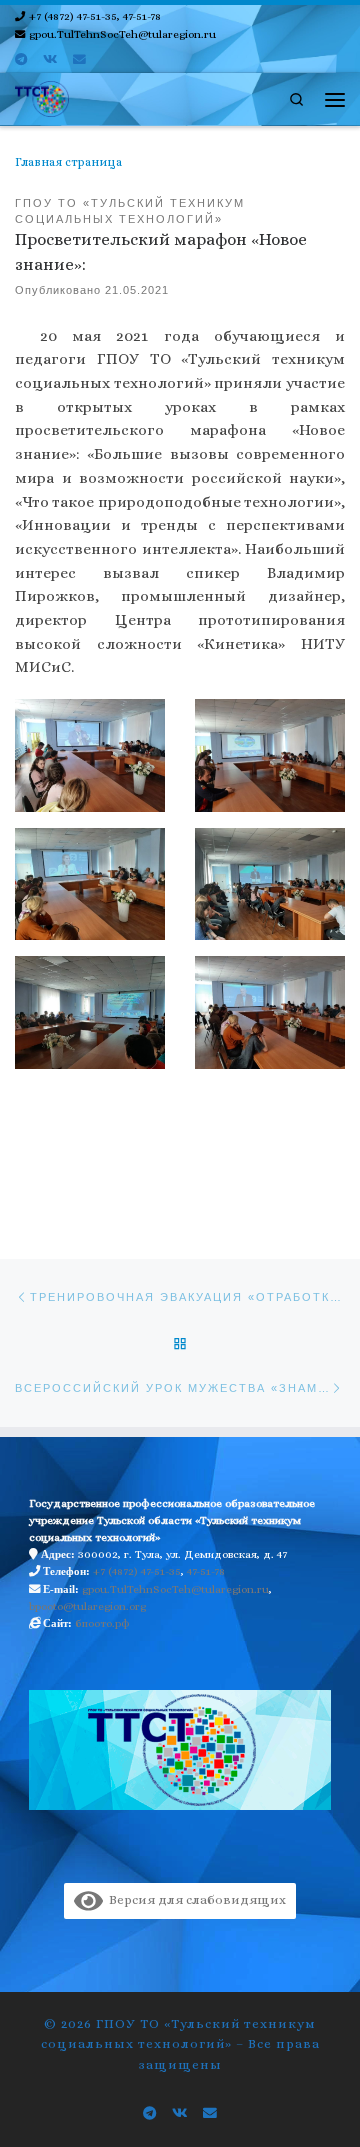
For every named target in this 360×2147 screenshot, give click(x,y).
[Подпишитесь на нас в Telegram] (21, 60)
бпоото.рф (102, 1623)
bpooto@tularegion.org (87, 1606)
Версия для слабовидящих (194, 1899)
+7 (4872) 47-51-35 (137, 1571)
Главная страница (68, 162)
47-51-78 (206, 1571)
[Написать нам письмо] (79, 60)
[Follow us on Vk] (50, 60)
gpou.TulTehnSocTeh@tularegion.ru (175, 1589)
